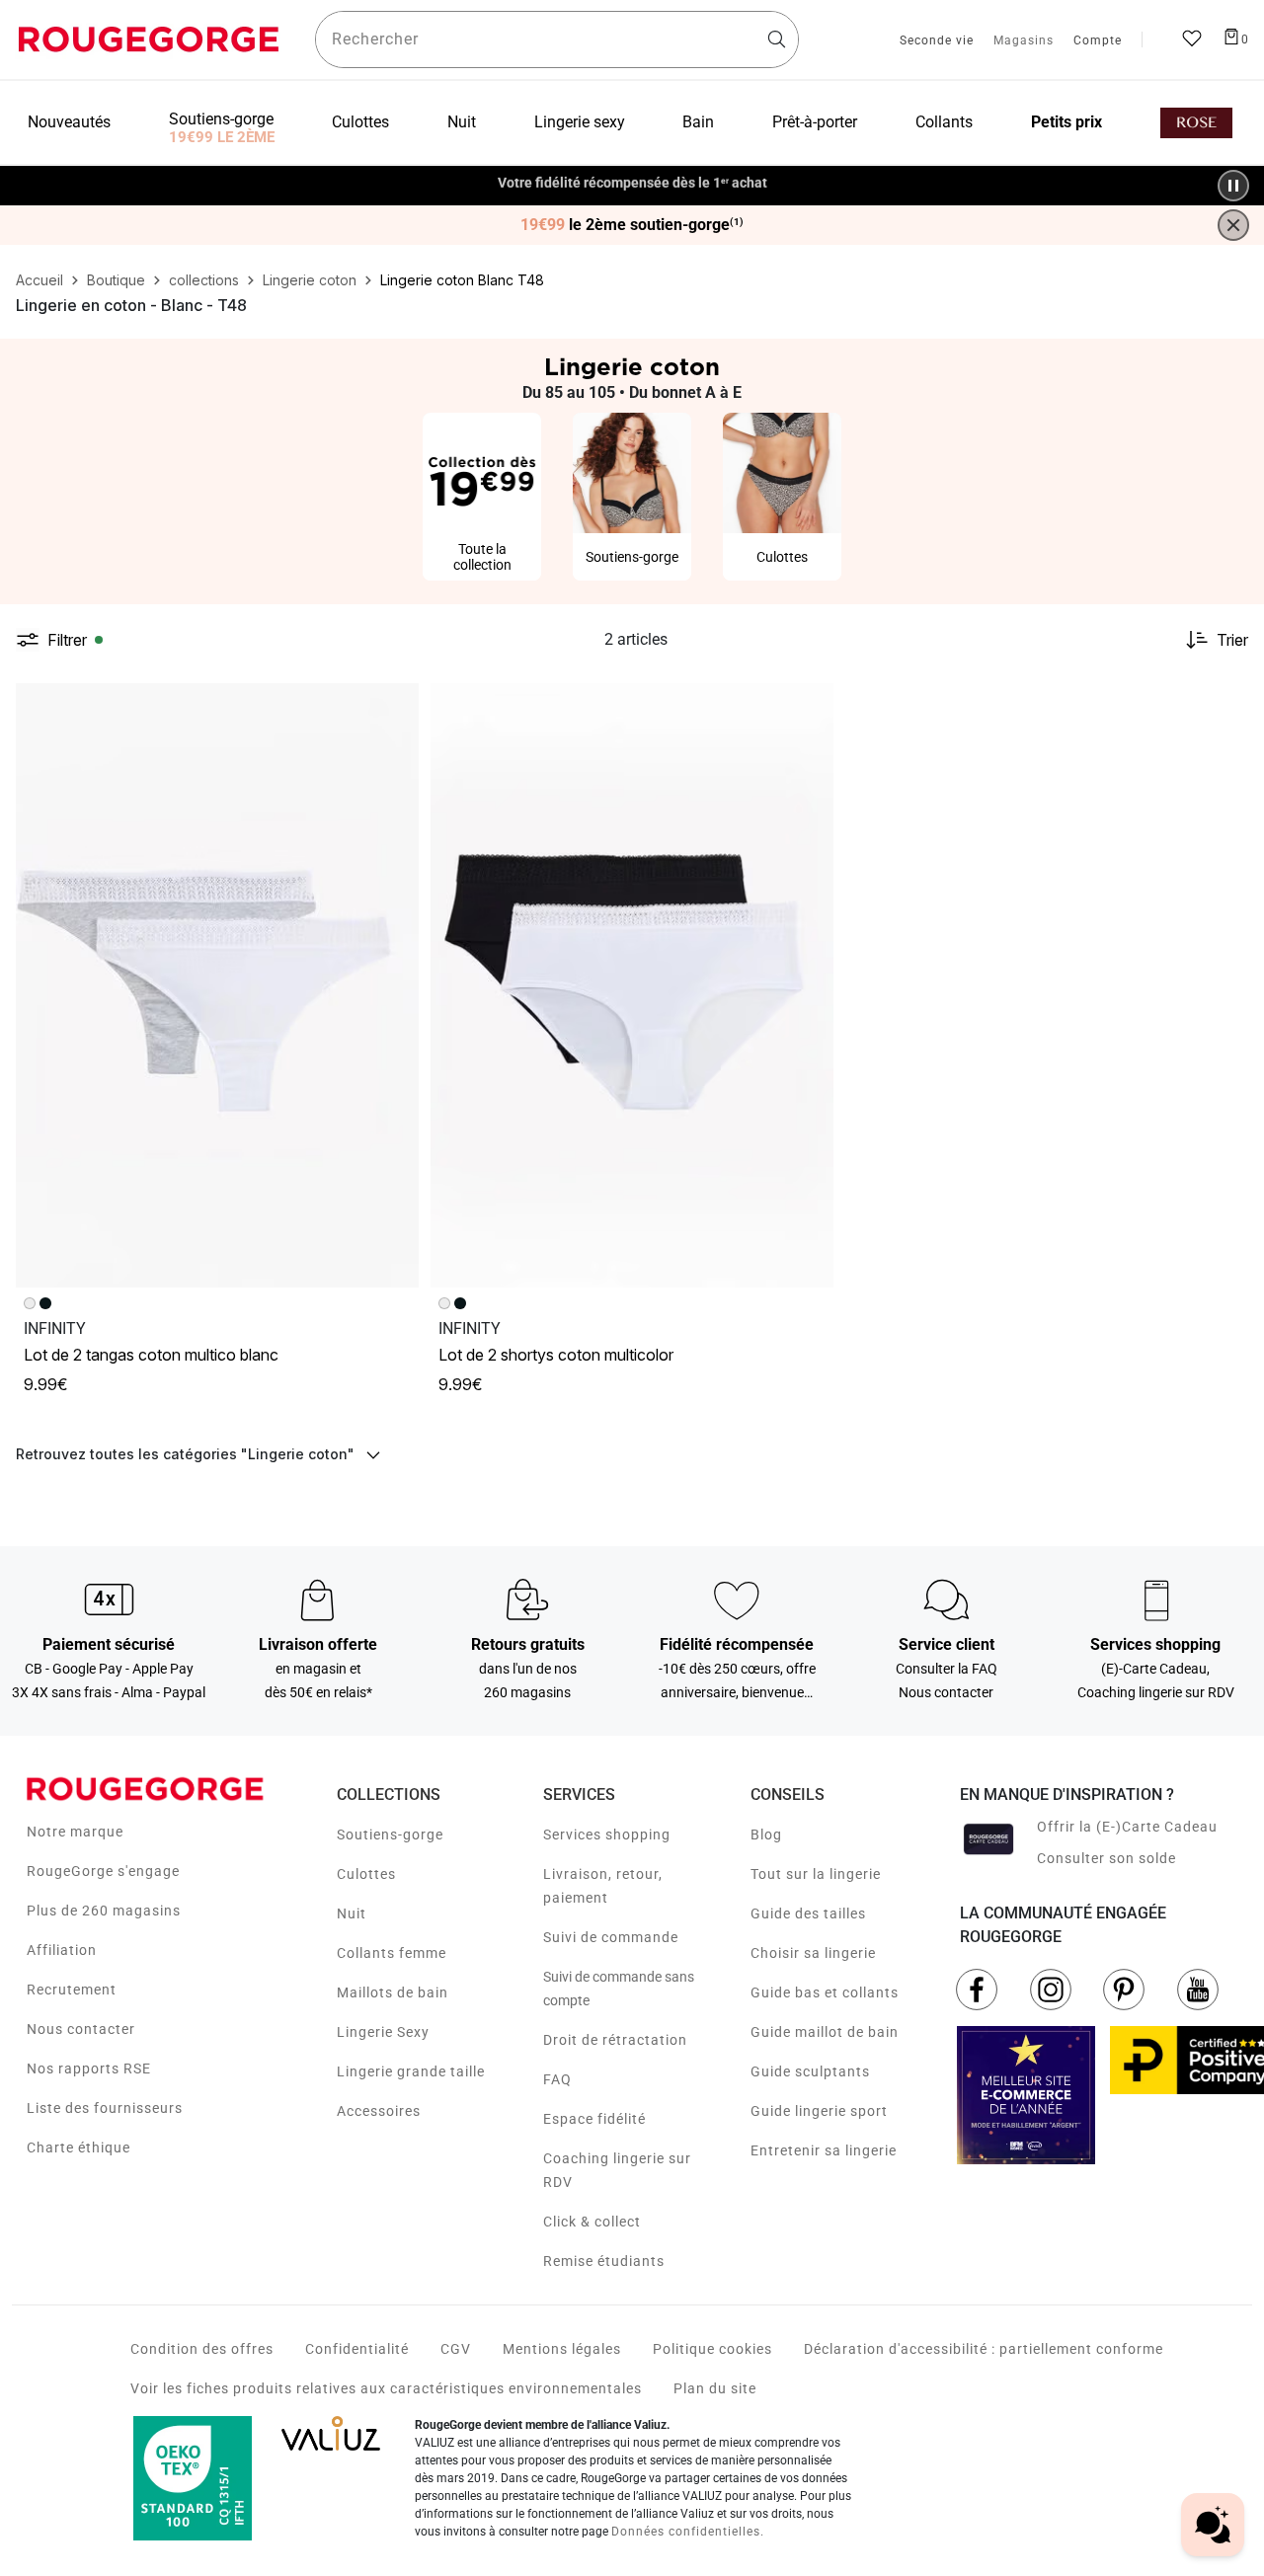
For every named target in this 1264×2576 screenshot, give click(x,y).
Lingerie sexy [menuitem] (580, 122)
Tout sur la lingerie (816, 1874)
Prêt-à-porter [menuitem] (815, 122)
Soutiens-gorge (390, 1834)
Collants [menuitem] (944, 122)
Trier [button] (1232, 640)
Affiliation (62, 1950)
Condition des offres (202, 2349)
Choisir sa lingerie (813, 1953)
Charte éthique (79, 2147)
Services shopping (607, 1834)
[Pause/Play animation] (1233, 186)
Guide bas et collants (825, 1992)
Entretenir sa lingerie (824, 2150)
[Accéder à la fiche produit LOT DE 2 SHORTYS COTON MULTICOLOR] (632, 985)
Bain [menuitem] (698, 122)
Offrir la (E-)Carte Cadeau (1127, 1827)
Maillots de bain (393, 1992)
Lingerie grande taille (411, 2071)
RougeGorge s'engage (103, 1871)
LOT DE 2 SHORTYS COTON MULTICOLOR (556, 1355)
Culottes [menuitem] (360, 122)
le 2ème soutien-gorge (632, 225)
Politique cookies (712, 2349)
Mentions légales (562, 2349)
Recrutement (72, 1990)
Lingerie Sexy (383, 2032)
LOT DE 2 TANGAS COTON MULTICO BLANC (151, 1355)
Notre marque (75, 1832)
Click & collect (592, 2222)
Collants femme (392, 1953)
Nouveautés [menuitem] (69, 122)
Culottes (366, 1874)
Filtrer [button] (67, 640)
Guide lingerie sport (819, 2111)
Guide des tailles (808, 1913)
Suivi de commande (611, 1937)
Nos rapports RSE (89, 2069)
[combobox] (557, 39)
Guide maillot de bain (825, 2032)
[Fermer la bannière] (1233, 225)
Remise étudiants (604, 2261)
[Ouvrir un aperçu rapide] (395, 707)
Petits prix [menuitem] (1066, 122)
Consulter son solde (1106, 1858)
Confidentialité (357, 2349)
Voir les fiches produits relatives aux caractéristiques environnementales (386, 2388)
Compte (1098, 41)
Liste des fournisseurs (105, 2108)
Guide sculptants (810, 2071)
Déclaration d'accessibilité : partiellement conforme (984, 2349)
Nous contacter (81, 2029)
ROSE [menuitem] (1196, 123)
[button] (395, 707)
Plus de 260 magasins (104, 1911)
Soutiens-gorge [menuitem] (221, 119)
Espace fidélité (594, 2119)
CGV (456, 2349)
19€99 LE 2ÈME (222, 137)
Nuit (352, 1913)
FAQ (557, 2079)
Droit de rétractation (615, 2040)
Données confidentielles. (688, 2532)
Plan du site (715, 2388)
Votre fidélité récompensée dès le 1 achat (632, 175)
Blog (766, 1834)
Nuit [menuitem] (462, 122)
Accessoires (379, 2111)
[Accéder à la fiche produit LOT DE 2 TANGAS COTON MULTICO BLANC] (217, 985)
